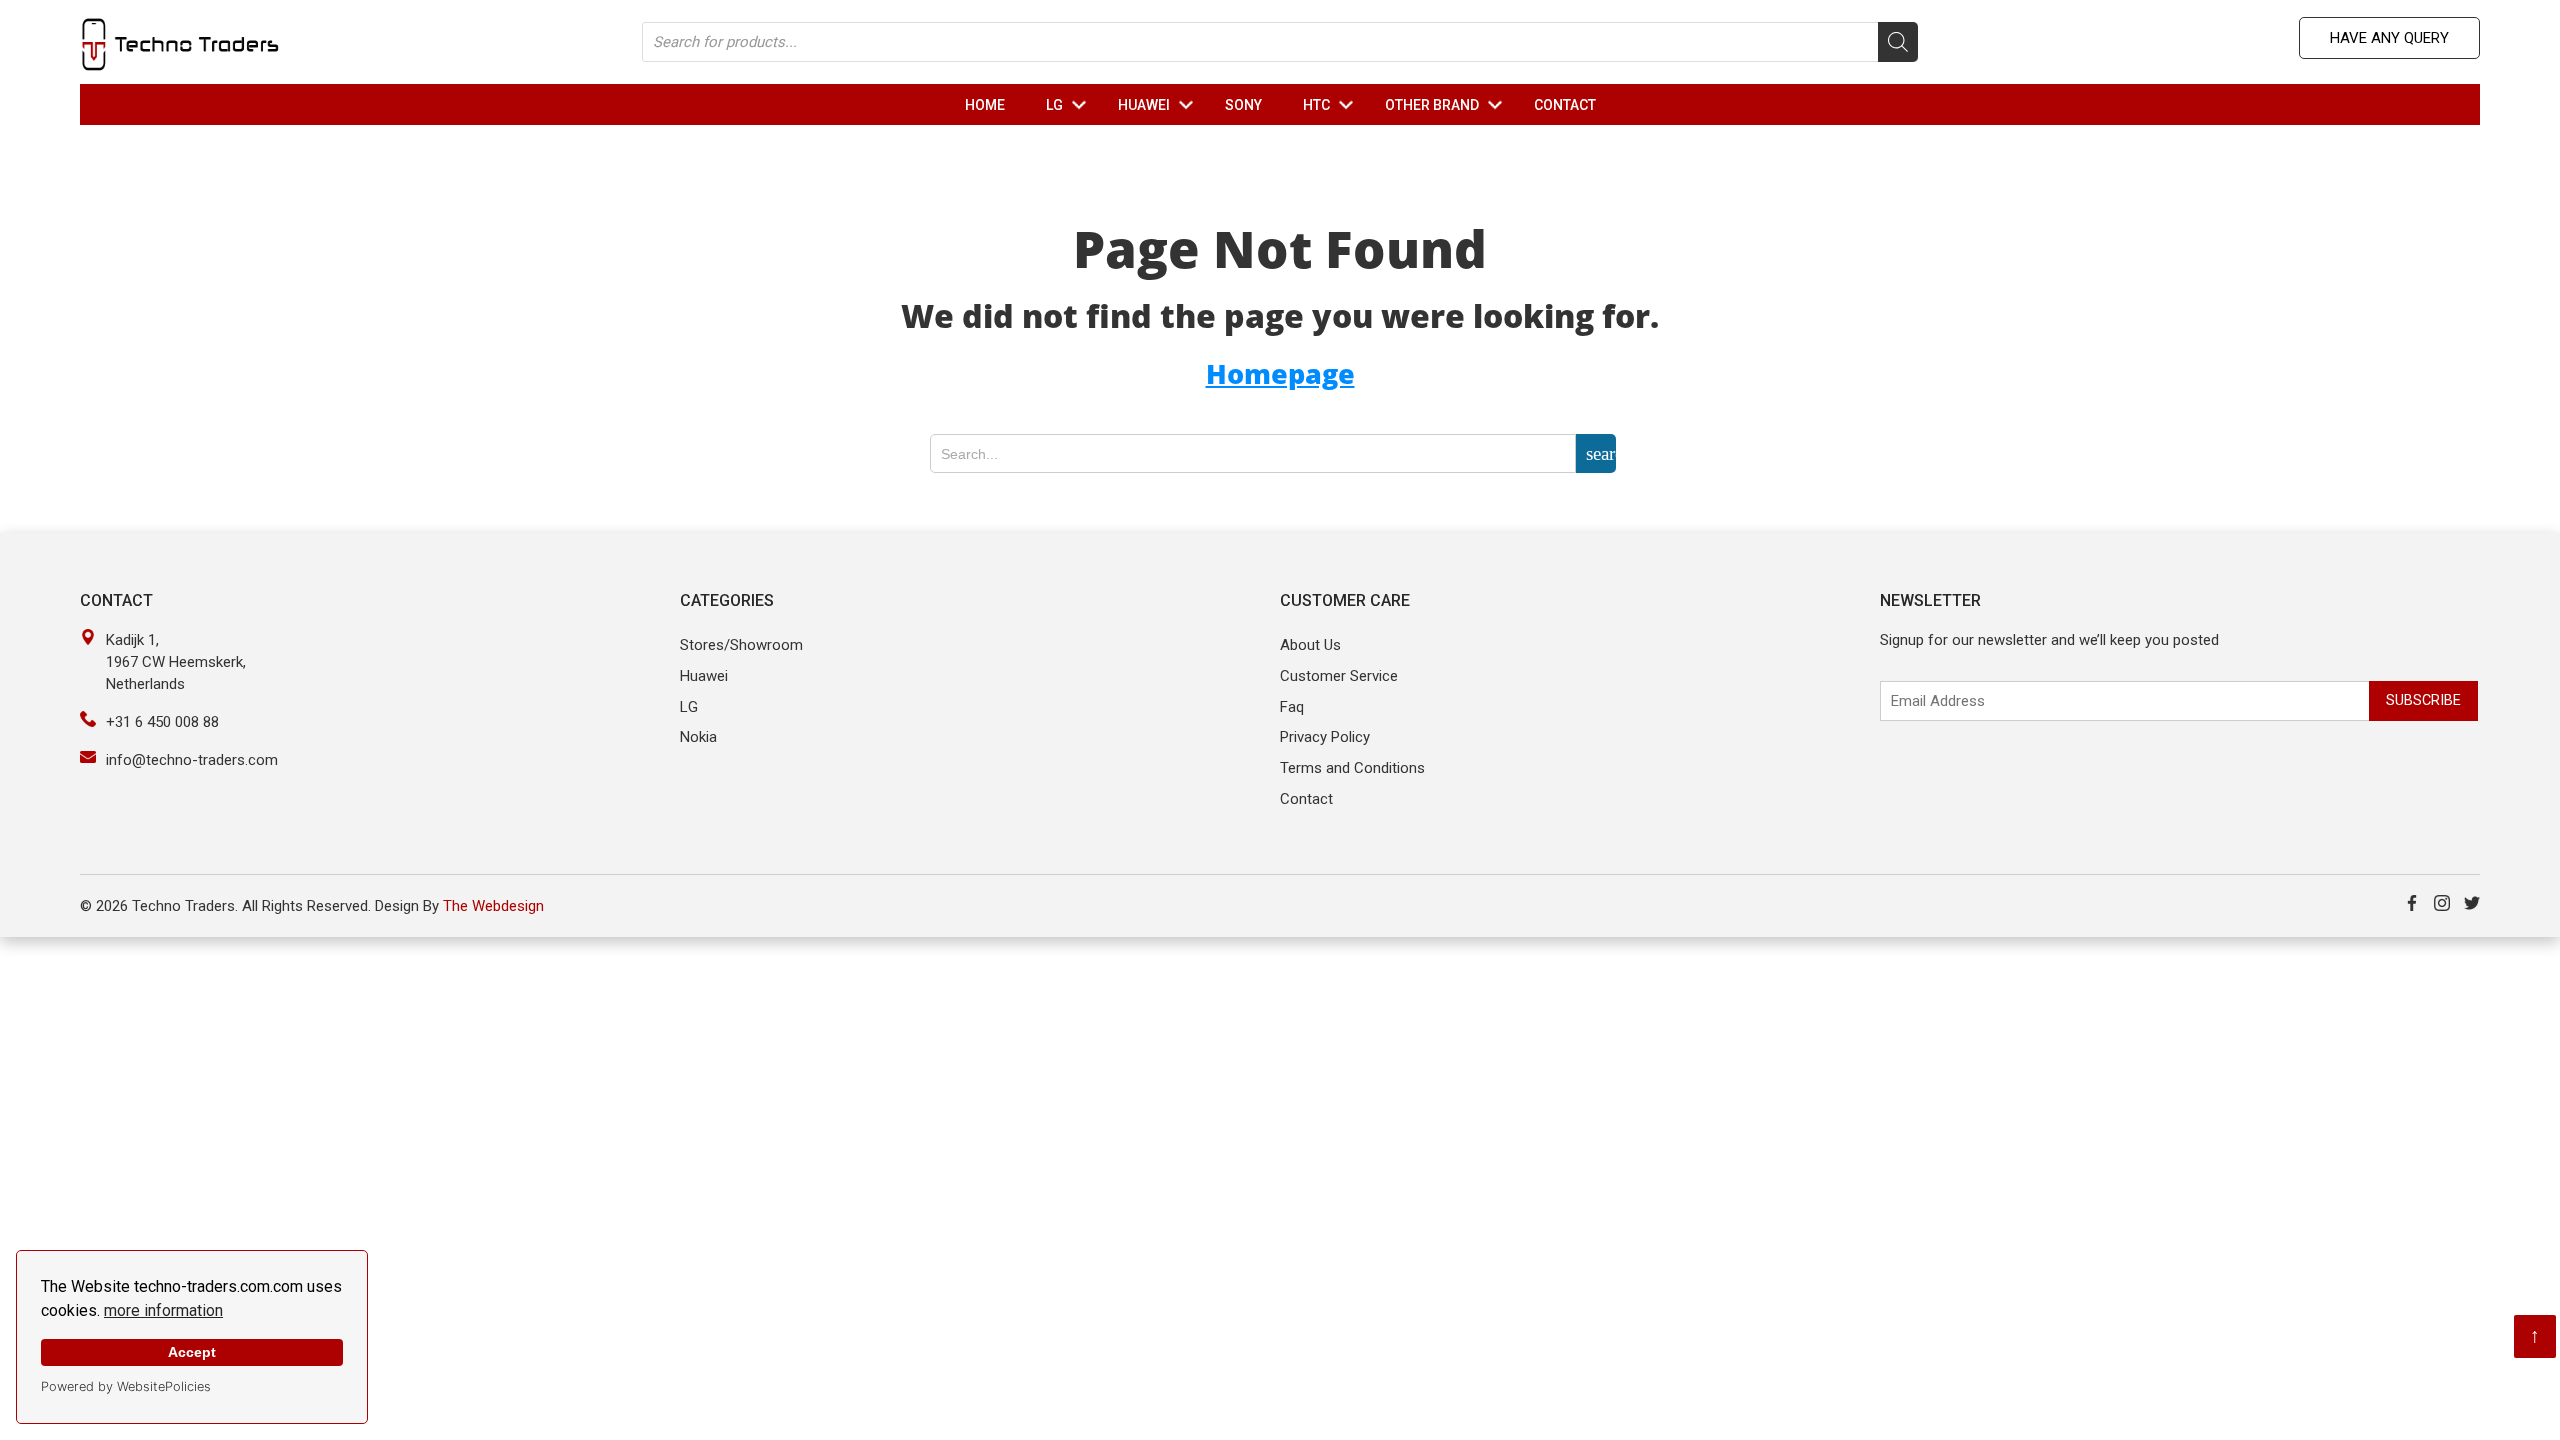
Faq (1292, 707)
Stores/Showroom (741, 645)
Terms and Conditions (1352, 768)
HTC (1332, 105)
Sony (1243, 105)
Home (985, 105)
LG (1070, 105)
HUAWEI (1160, 105)
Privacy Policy (1325, 737)
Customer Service (1339, 676)
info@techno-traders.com (192, 760)
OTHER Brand (1448, 105)
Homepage (1280, 373)
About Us (1310, 645)
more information (163, 1310)
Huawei (704, 676)
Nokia (698, 737)
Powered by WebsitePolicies (126, 1386)
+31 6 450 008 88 (162, 722)
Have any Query (2389, 38)
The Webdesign (493, 906)
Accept (192, 1352)
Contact (1565, 105)
